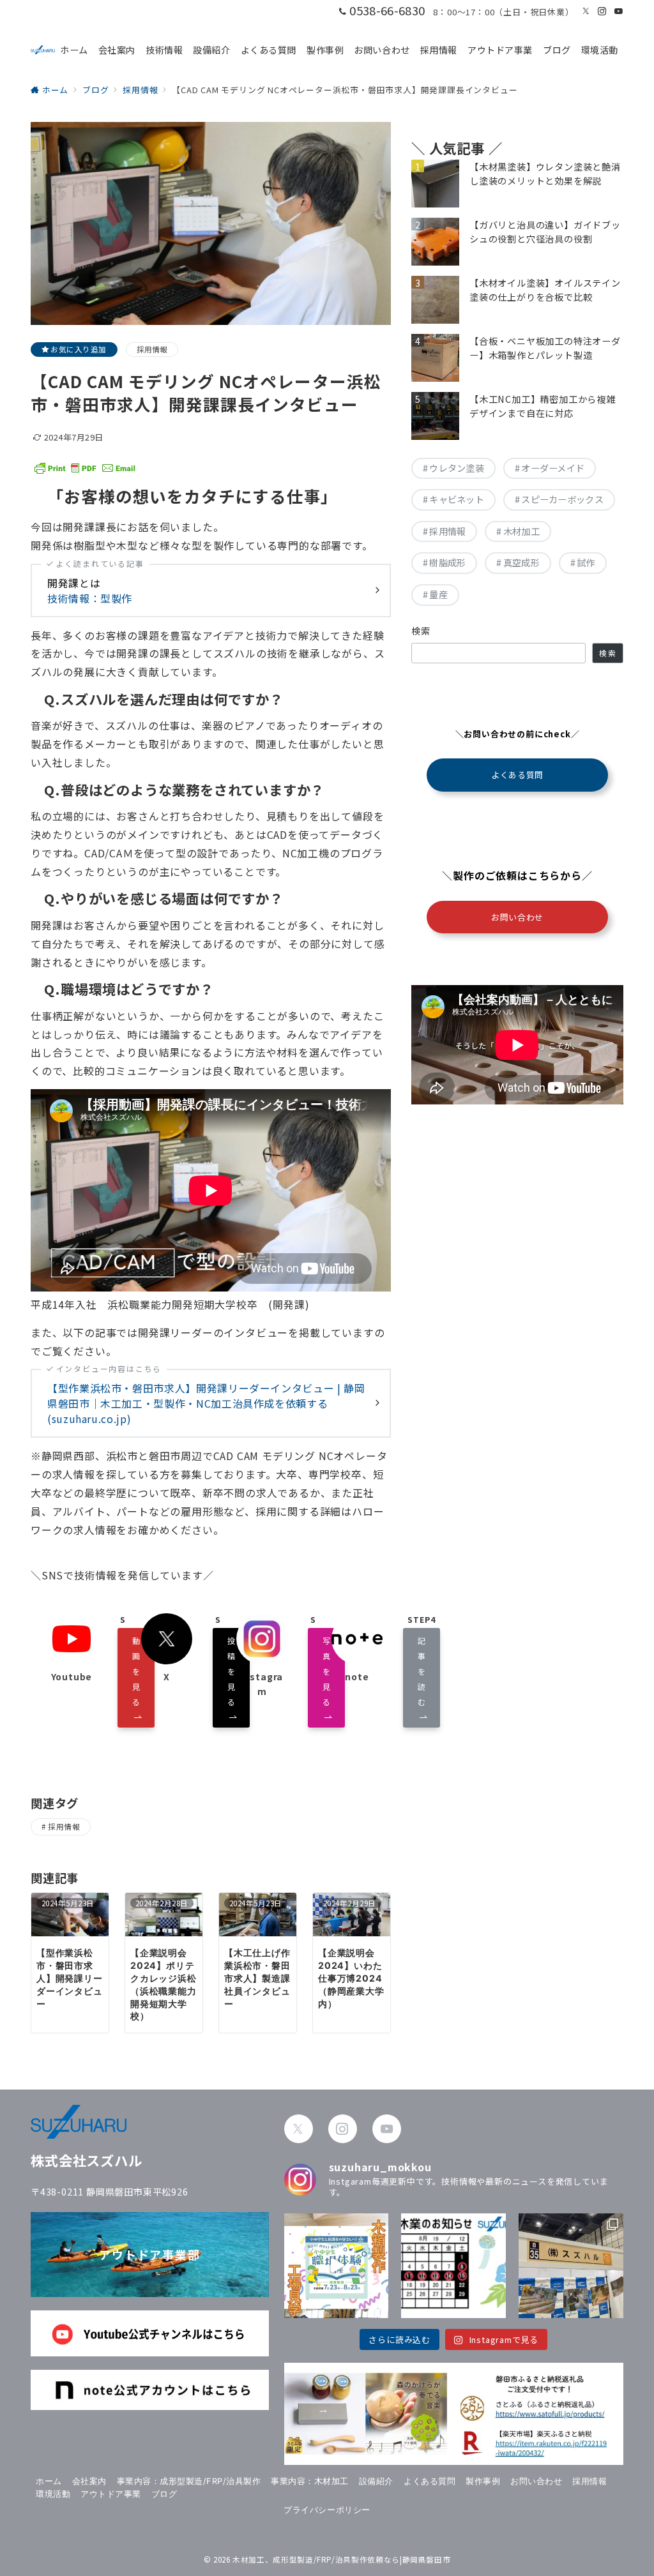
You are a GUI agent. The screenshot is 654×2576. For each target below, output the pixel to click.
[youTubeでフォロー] (387, 2129)
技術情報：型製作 (90, 598)
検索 (421, 631)
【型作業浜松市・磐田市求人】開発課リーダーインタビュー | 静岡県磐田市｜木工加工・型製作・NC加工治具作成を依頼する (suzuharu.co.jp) (206, 1403)
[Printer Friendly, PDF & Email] (85, 467)
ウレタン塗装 (457, 468)
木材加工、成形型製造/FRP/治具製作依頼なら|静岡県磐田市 (341, 2559)
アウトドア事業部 (149, 2254)
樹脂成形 (447, 562)
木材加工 (521, 531)
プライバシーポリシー (327, 2510)
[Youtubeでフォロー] (619, 11)
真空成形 (521, 562)
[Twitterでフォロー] (586, 11)
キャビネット (457, 499)
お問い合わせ (517, 917)
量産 (438, 594)
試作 (586, 562)
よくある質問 (517, 775)
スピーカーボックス (562, 499)
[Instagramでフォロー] (602, 11)
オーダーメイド (553, 468)
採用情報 (152, 349)
